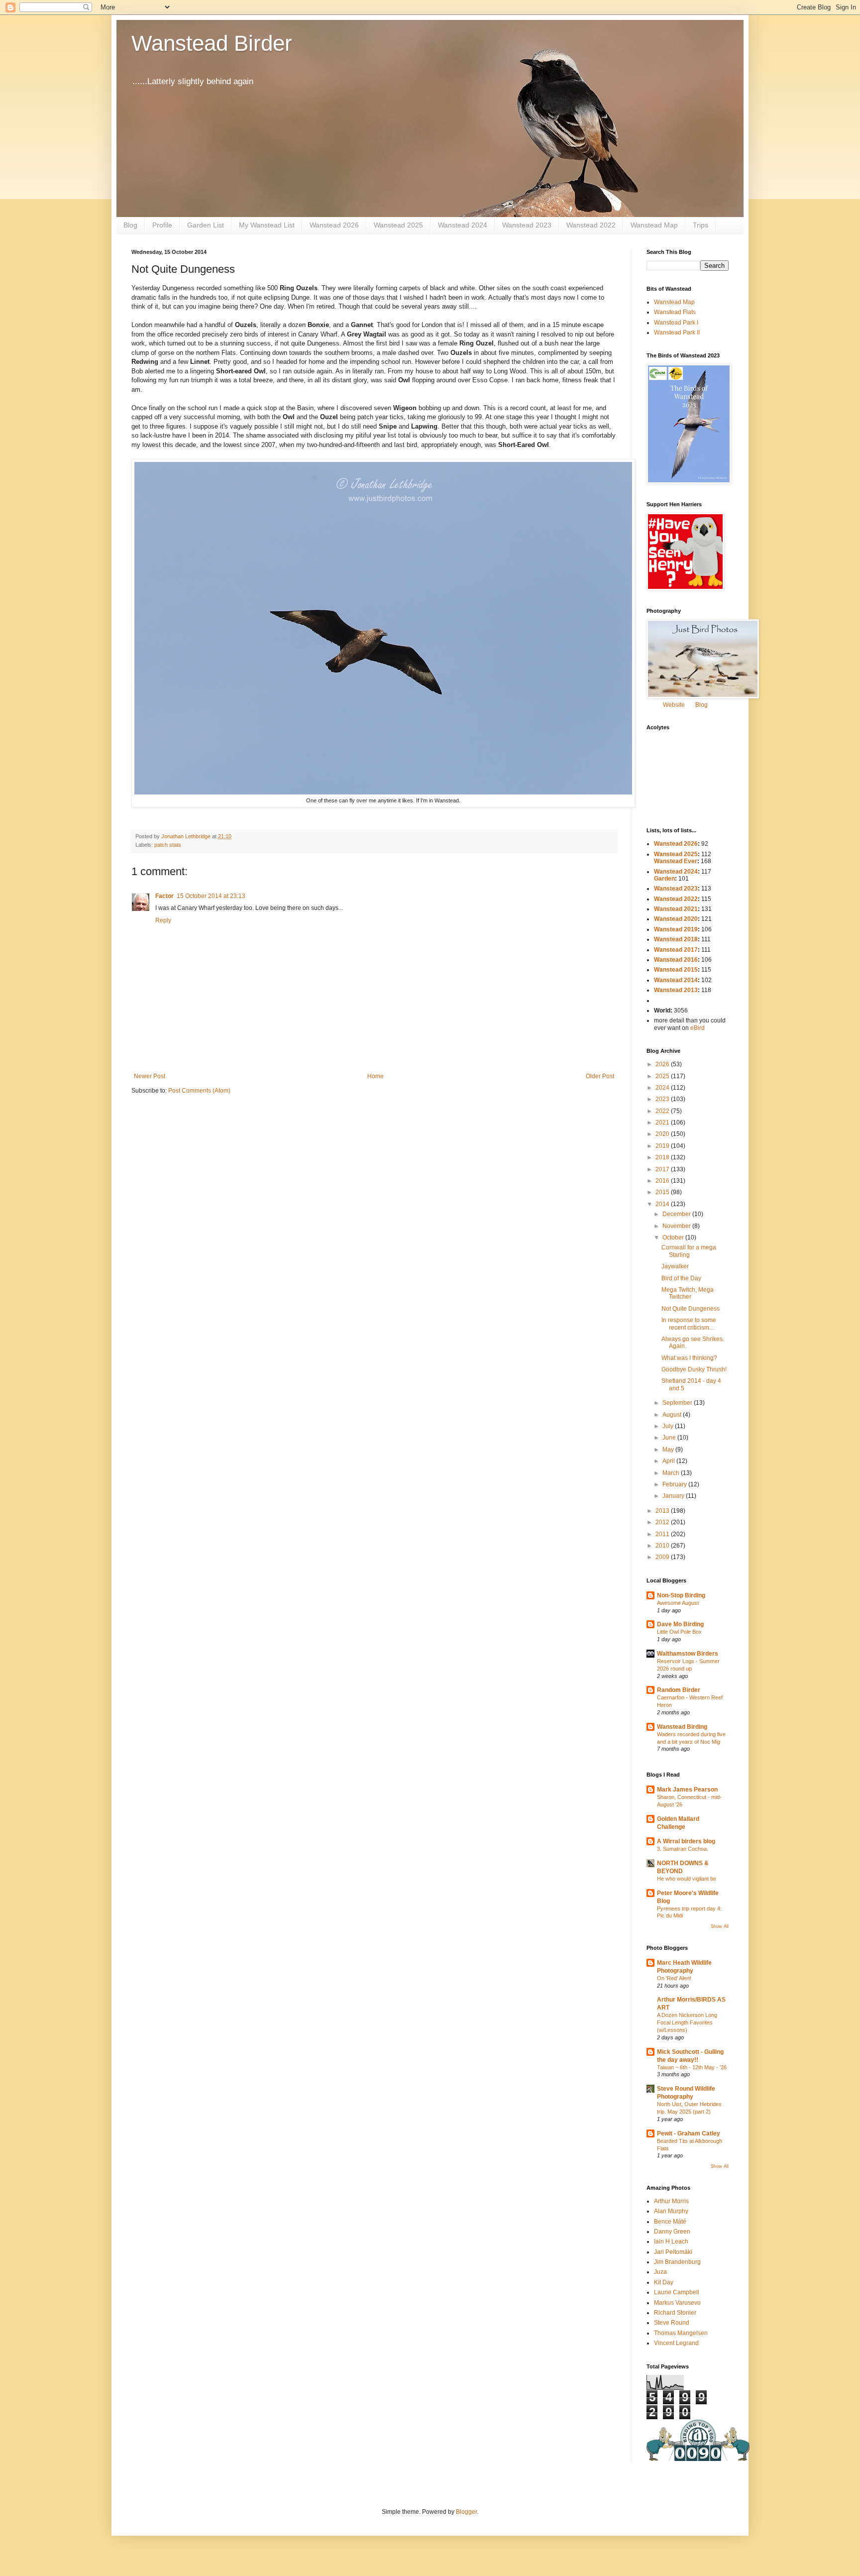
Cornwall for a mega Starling (689, 1251)
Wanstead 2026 (334, 225)
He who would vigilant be (687, 1879)
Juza (660, 2272)
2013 (663, 1511)
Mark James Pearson (687, 1790)
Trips (700, 225)
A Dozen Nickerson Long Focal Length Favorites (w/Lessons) (687, 2022)
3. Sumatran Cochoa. (683, 1849)
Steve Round (672, 2323)
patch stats (168, 845)
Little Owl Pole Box (679, 1632)
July (669, 1426)
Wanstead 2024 (463, 225)
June (670, 1438)
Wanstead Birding (682, 1727)
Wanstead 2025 (398, 225)
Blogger (466, 2512)
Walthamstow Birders (688, 1654)
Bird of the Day (681, 1278)
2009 (663, 1557)
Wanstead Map (654, 225)
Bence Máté (670, 2222)
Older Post (600, 1076)
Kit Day (664, 2282)
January (674, 1496)
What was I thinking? (689, 1358)
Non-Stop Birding (681, 1595)
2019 (663, 1146)
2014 (663, 1204)
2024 (663, 1088)
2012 (663, 1522)
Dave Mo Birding (680, 1624)
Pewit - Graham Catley (689, 2133)
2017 (663, 1169)
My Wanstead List (267, 225)
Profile (162, 225)
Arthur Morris (671, 2201)
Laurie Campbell (677, 2292)
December (677, 1214)
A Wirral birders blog (686, 1841)
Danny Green (672, 2232)
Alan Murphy (671, 2211)
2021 (663, 1122)
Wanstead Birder (212, 43)
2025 (663, 1076)
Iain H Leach (671, 2241)
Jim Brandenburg (677, 2262)
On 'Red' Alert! (674, 1978)
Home (376, 1076)
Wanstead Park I (676, 323)
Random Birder (679, 1690)
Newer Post (150, 1076)
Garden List (206, 225)
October (674, 1237)
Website (674, 705)
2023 (663, 1099)
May (669, 1450)
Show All (720, 1926)
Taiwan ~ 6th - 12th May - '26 (692, 2067)
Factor (164, 896)
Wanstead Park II (677, 333)
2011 (663, 1534)
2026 (663, 1064)
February (675, 1484)
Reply (163, 920)
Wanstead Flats (675, 312)
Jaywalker (675, 1266)
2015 (663, 1192)
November (677, 1226)
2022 (663, 1111)
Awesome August (678, 1603)
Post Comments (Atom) (199, 1091)
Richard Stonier (675, 2313)
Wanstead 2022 (591, 225)
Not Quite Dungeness (691, 1309)
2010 (663, 1546)
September (678, 1403)
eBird (698, 1028)
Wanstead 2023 (527, 225)
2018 (663, 1157)
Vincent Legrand (676, 2343)
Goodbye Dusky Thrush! (694, 1369)
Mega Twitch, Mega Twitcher (688, 1293)
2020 (663, 1134)
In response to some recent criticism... (689, 1324)
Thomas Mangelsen (681, 2333)
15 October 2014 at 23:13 (211, 896)
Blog (130, 225)
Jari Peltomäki (673, 2252)
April (669, 1461)
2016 (663, 1181)
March (672, 1473)
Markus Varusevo (677, 2303)
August (673, 1415)
